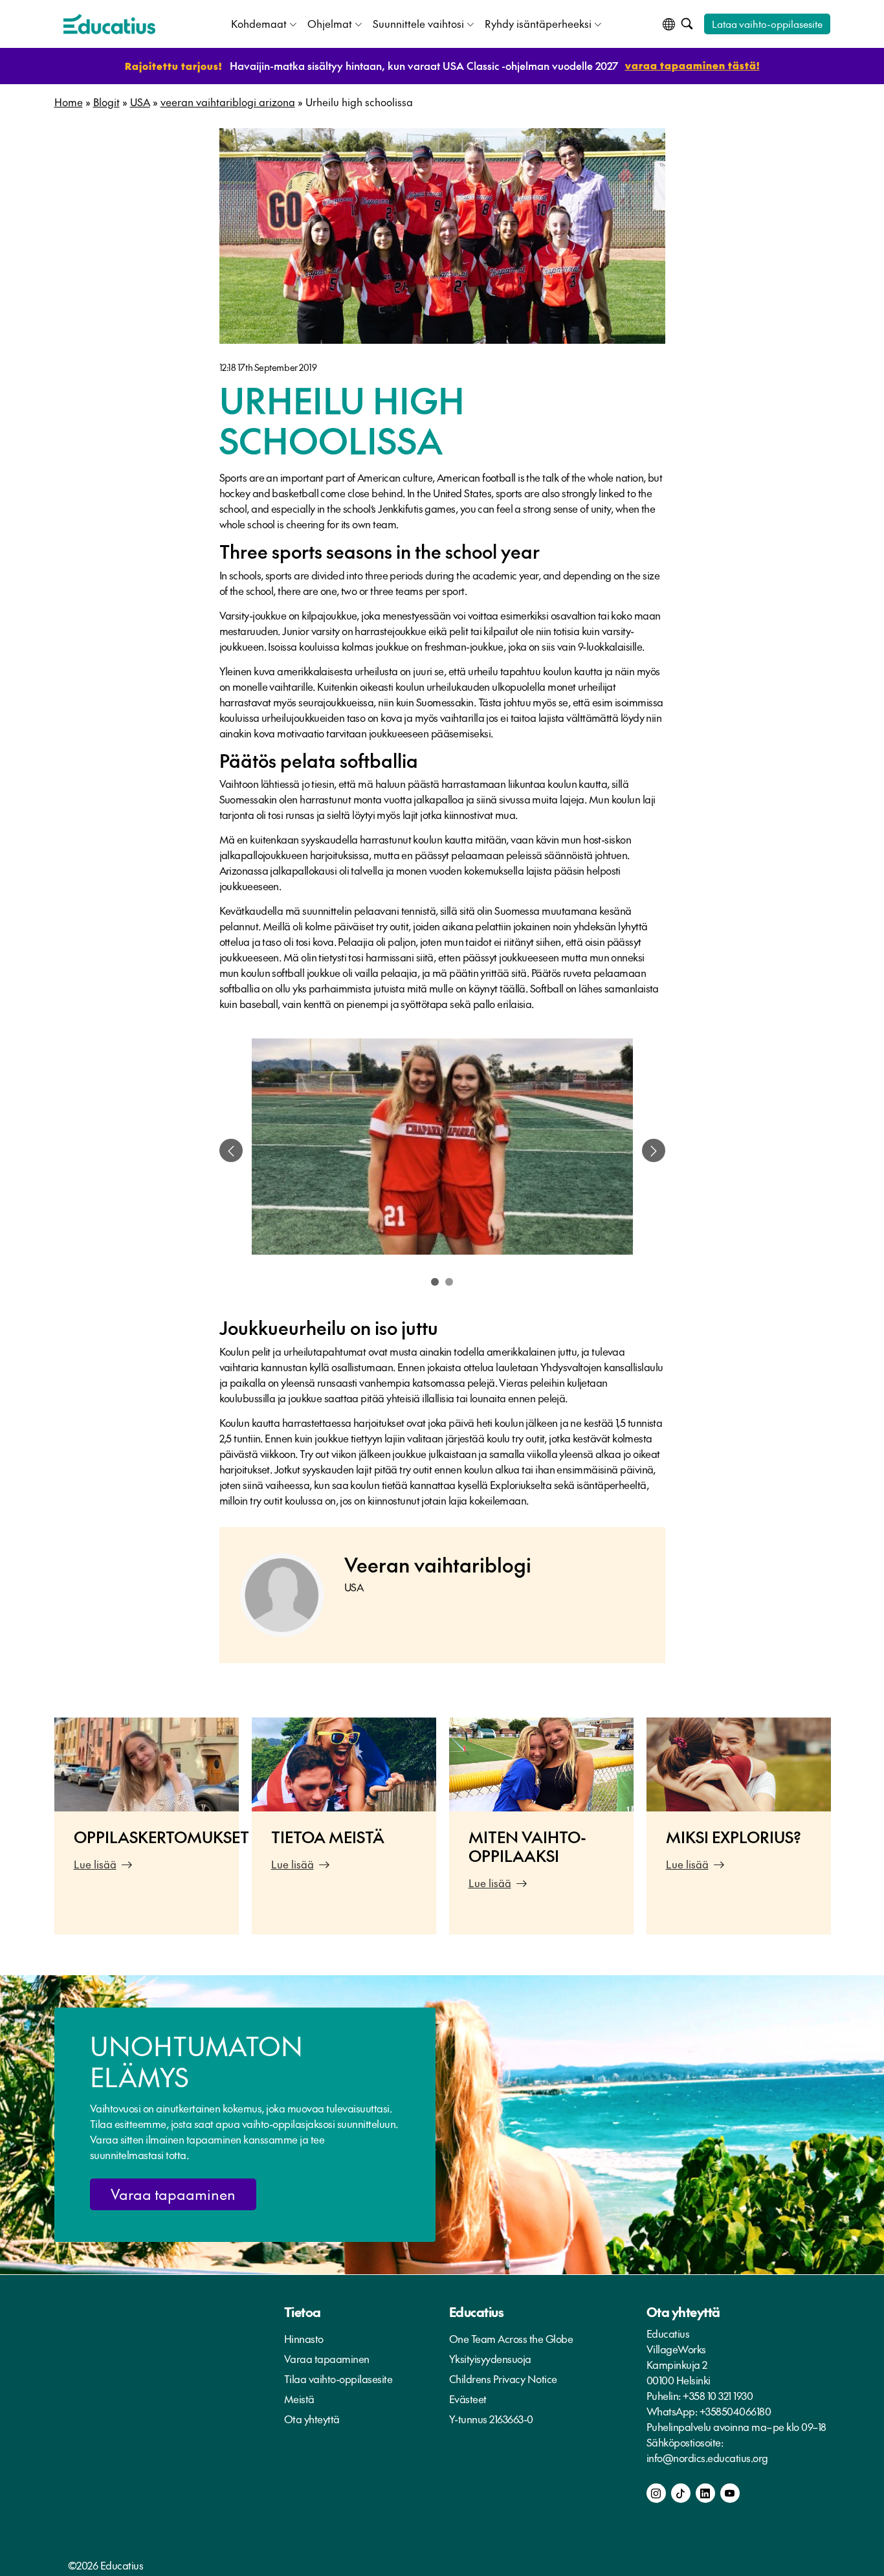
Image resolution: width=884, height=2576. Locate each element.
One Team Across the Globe (511, 2338)
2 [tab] (449, 1282)
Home (69, 102)
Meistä (299, 2399)
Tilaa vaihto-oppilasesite (338, 2379)
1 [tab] (435, 1282)
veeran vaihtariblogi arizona (228, 102)
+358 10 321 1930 (718, 2395)
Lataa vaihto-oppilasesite (767, 24)
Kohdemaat (259, 23)
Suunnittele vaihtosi (418, 23)
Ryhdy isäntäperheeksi (538, 23)
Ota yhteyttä (312, 2419)
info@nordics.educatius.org (707, 2458)
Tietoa (303, 2312)
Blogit (106, 102)
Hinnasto (304, 2338)
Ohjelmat (330, 23)
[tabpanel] (442, 1150)
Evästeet (468, 2399)
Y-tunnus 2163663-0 (491, 2419)
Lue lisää (95, 1864)
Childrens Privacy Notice (503, 2379)
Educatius (477, 2312)
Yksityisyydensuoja (490, 2358)
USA (140, 102)
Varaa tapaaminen (173, 2194)
